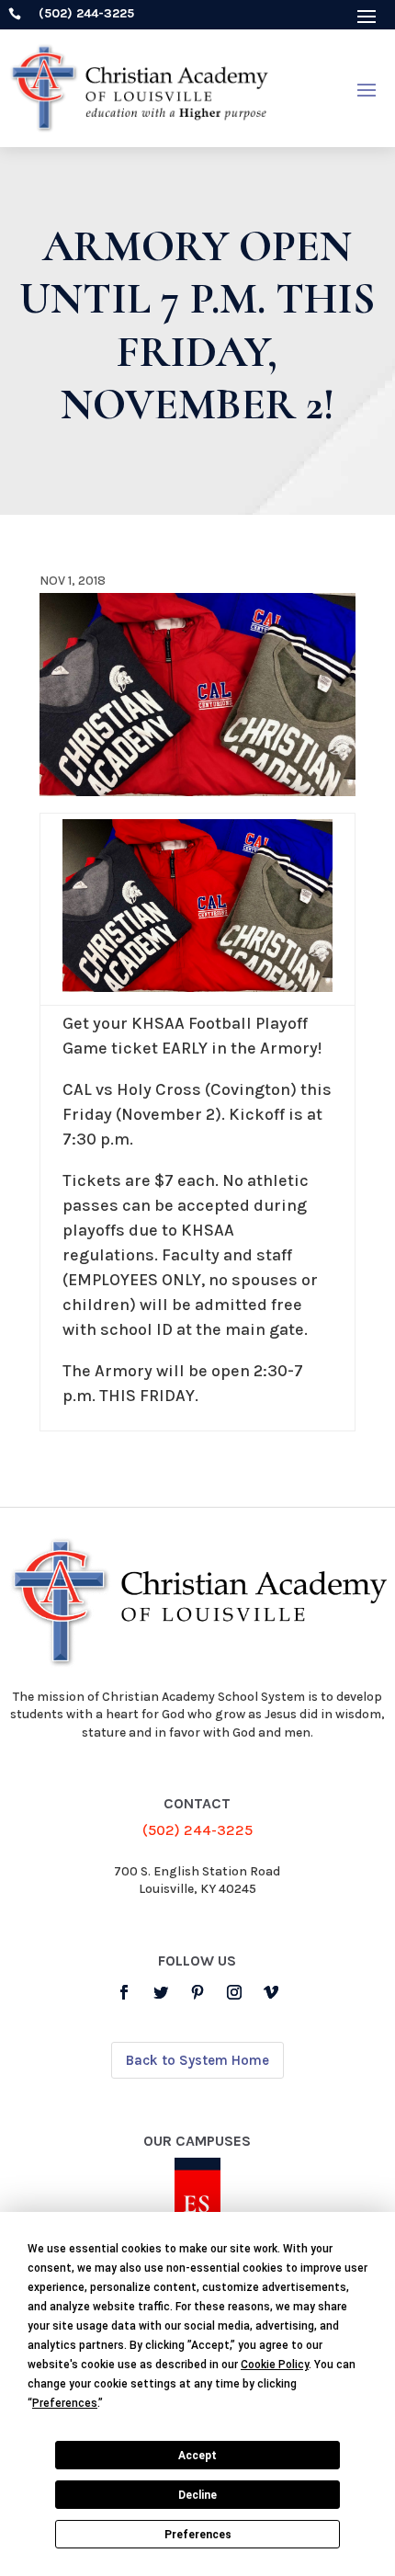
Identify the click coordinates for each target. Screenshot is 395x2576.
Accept (197, 2456)
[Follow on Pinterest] (197, 1992)
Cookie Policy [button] (275, 2365)
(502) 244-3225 (197, 1830)
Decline (197, 2495)
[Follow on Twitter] (161, 1992)
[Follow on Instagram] (234, 1992)
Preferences (198, 2535)
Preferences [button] (65, 2403)
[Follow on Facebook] (124, 1992)
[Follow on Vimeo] (271, 1992)
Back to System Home (197, 2060)
